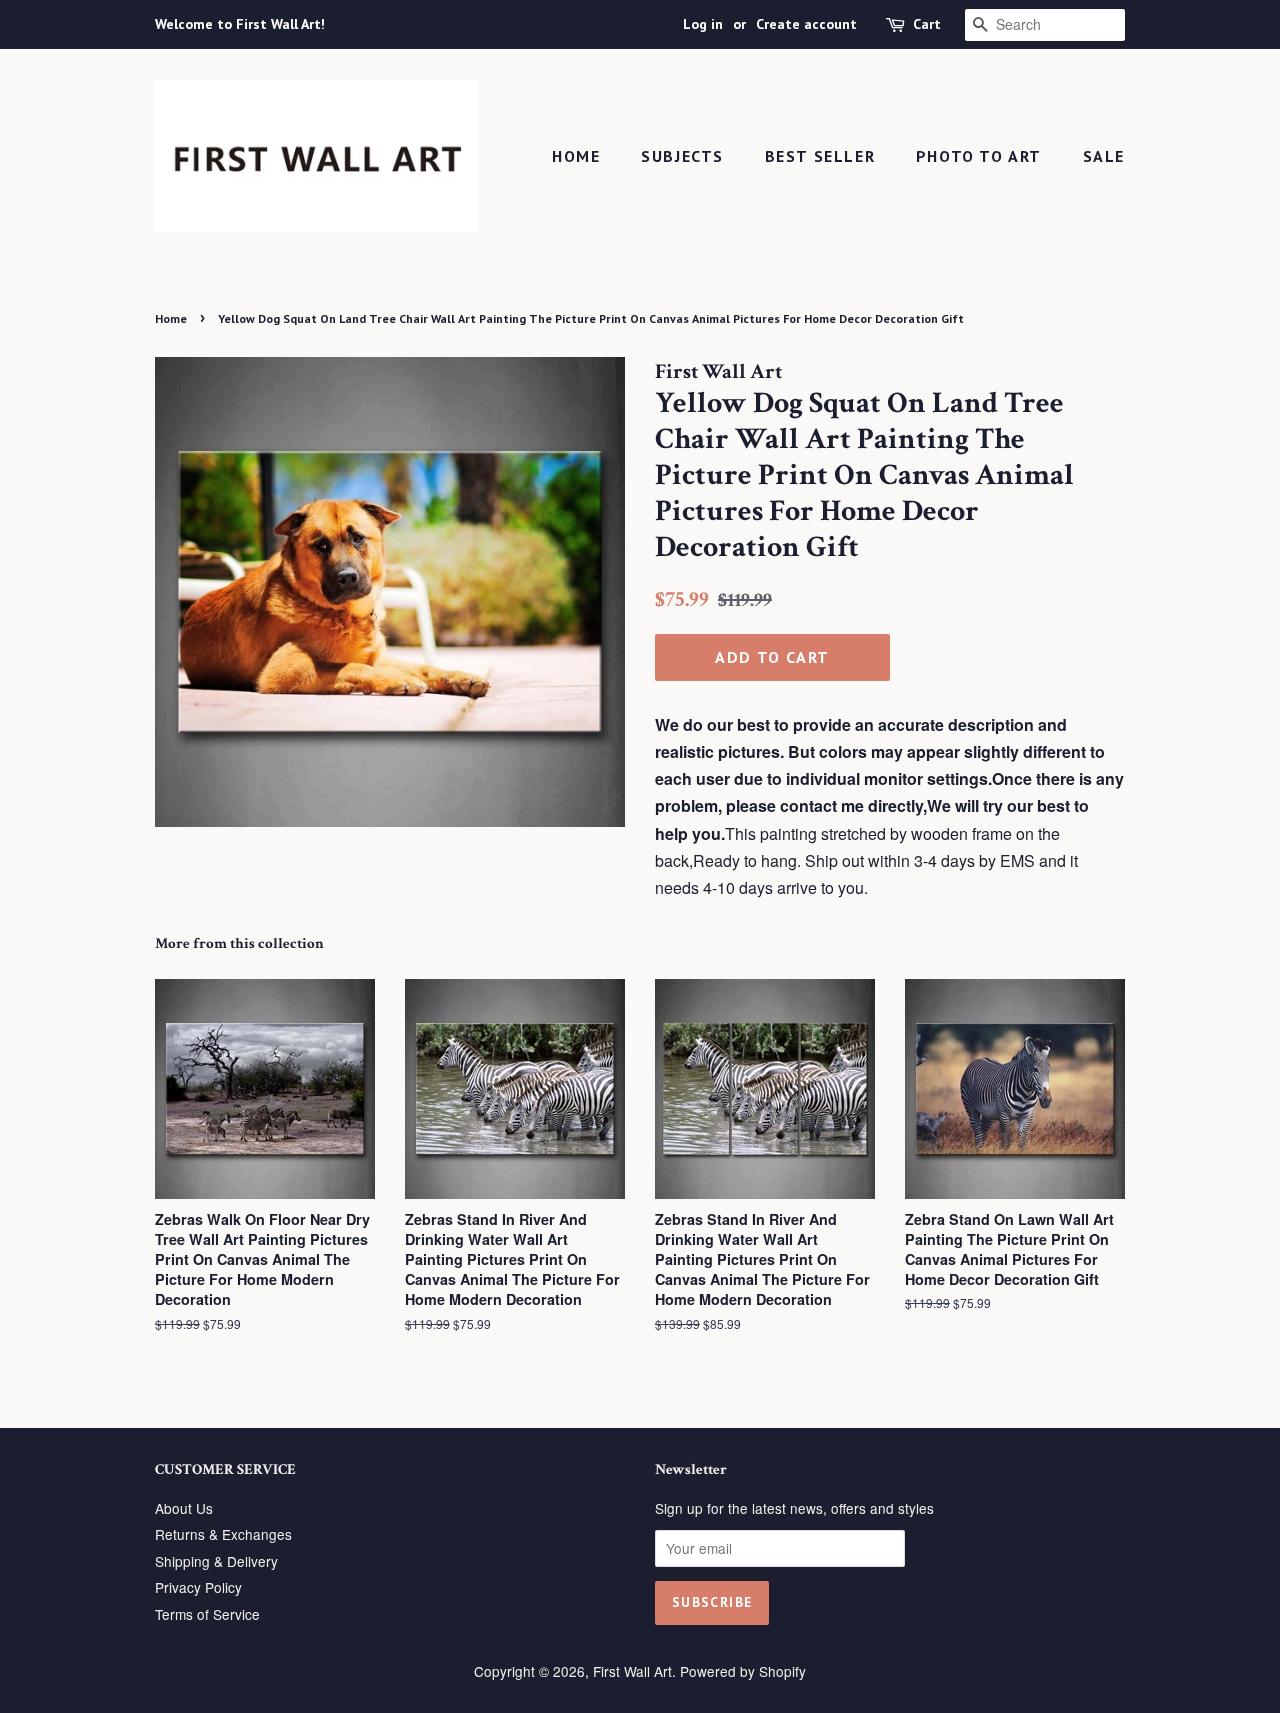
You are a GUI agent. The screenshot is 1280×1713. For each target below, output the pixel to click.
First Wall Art (632, 1671)
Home (576, 156)
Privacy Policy (198, 1587)
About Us (184, 1508)
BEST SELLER (820, 156)
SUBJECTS (682, 156)
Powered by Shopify (743, 1671)
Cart (927, 24)
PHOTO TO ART (979, 156)
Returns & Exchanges (223, 1534)
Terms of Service (207, 1614)
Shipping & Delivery (216, 1561)
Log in (703, 24)
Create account (806, 24)
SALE (1104, 156)
